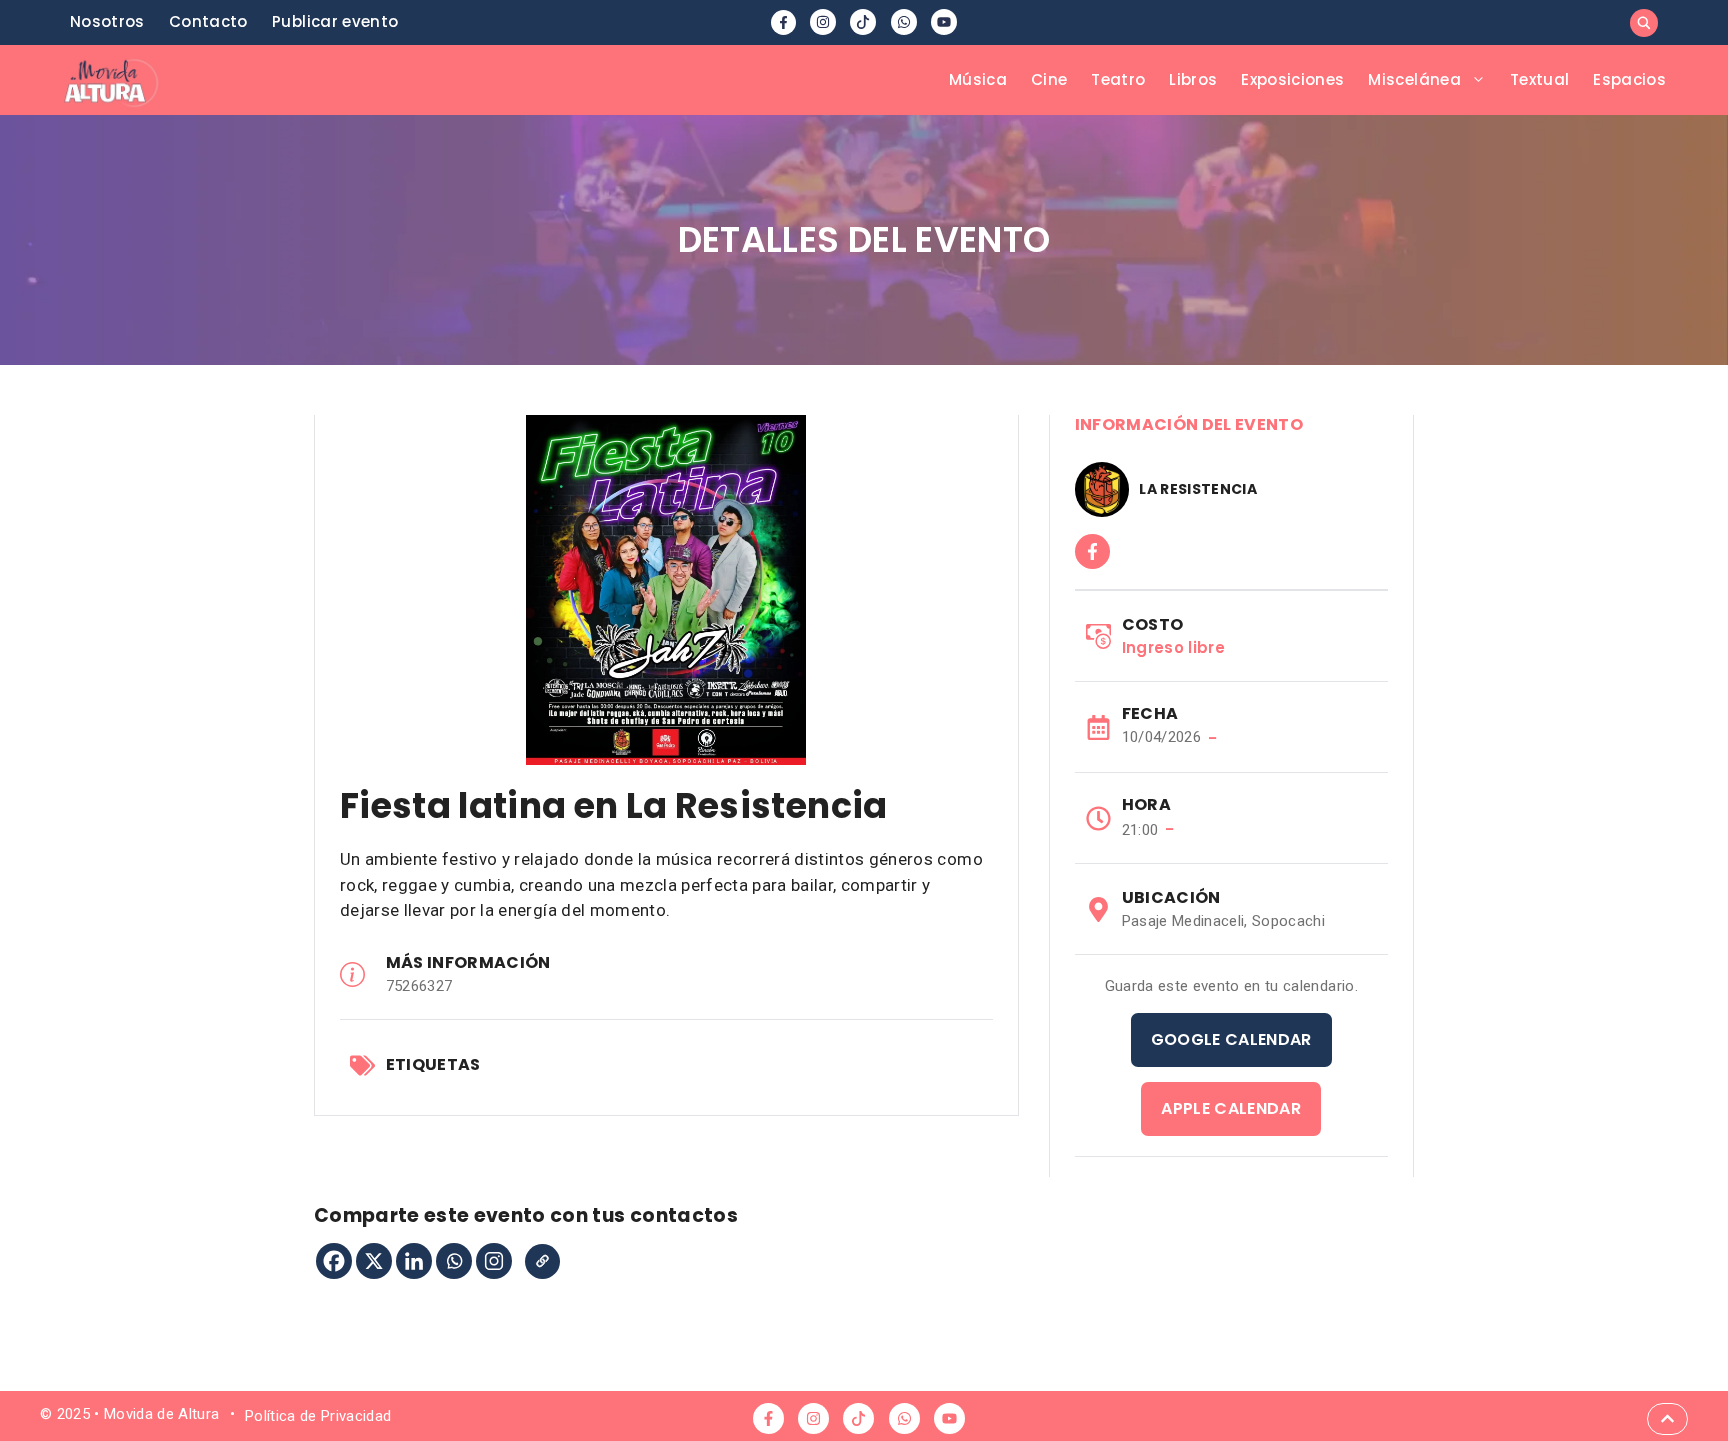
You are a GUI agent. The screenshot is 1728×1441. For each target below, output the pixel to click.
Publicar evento (335, 21)
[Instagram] (494, 1261)
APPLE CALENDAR (1231, 1108)
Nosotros (107, 21)
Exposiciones (1292, 79)
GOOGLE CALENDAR (1231, 1039)
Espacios (1629, 79)
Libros (1193, 79)
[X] (374, 1261)
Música (978, 79)
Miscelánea (1414, 79)
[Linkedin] (414, 1261)
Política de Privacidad (318, 1416)
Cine (1049, 79)
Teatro (1118, 79)
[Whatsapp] (454, 1261)
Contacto (208, 21)
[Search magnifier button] (1644, 23)
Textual (1539, 79)
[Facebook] (334, 1261)
